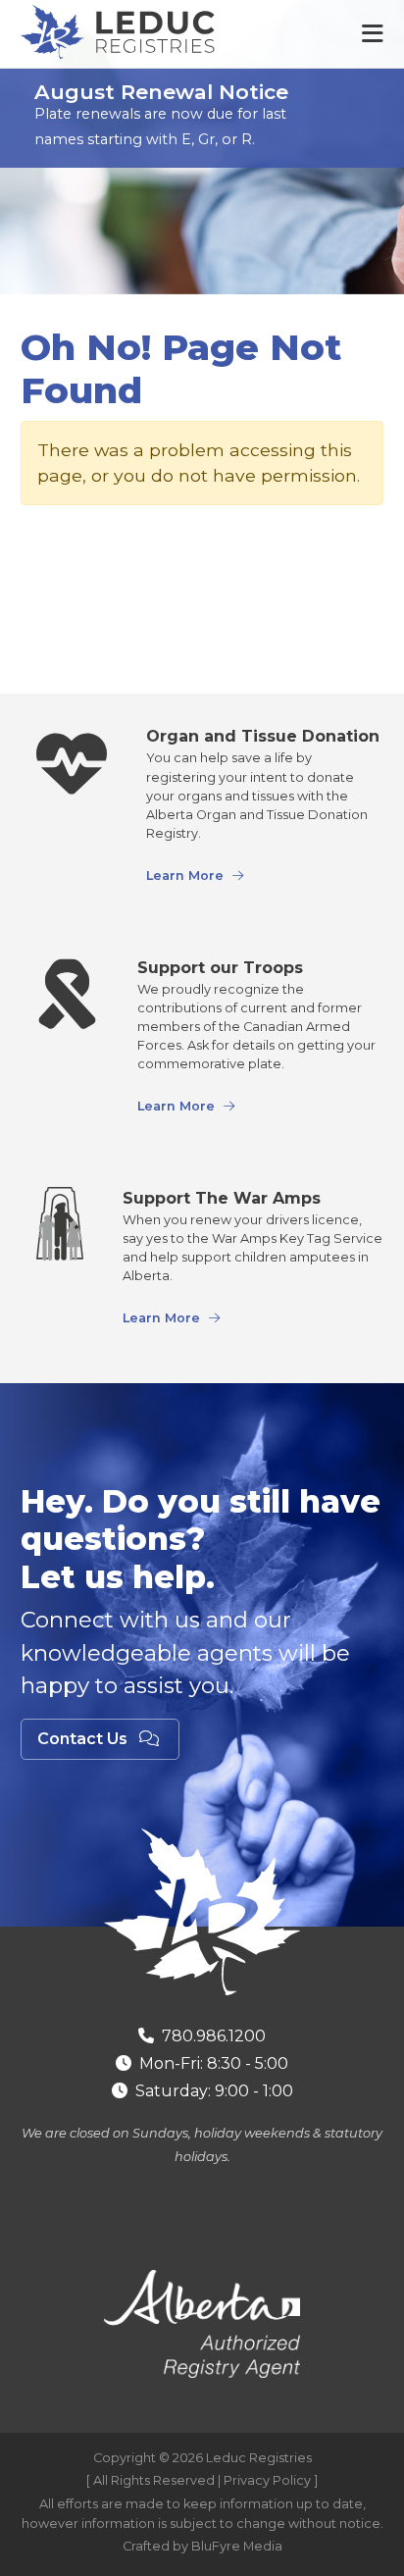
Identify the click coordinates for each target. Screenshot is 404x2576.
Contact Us (84, 1739)
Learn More (185, 876)
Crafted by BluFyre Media (202, 2546)
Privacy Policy (267, 2480)
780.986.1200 (214, 2036)
